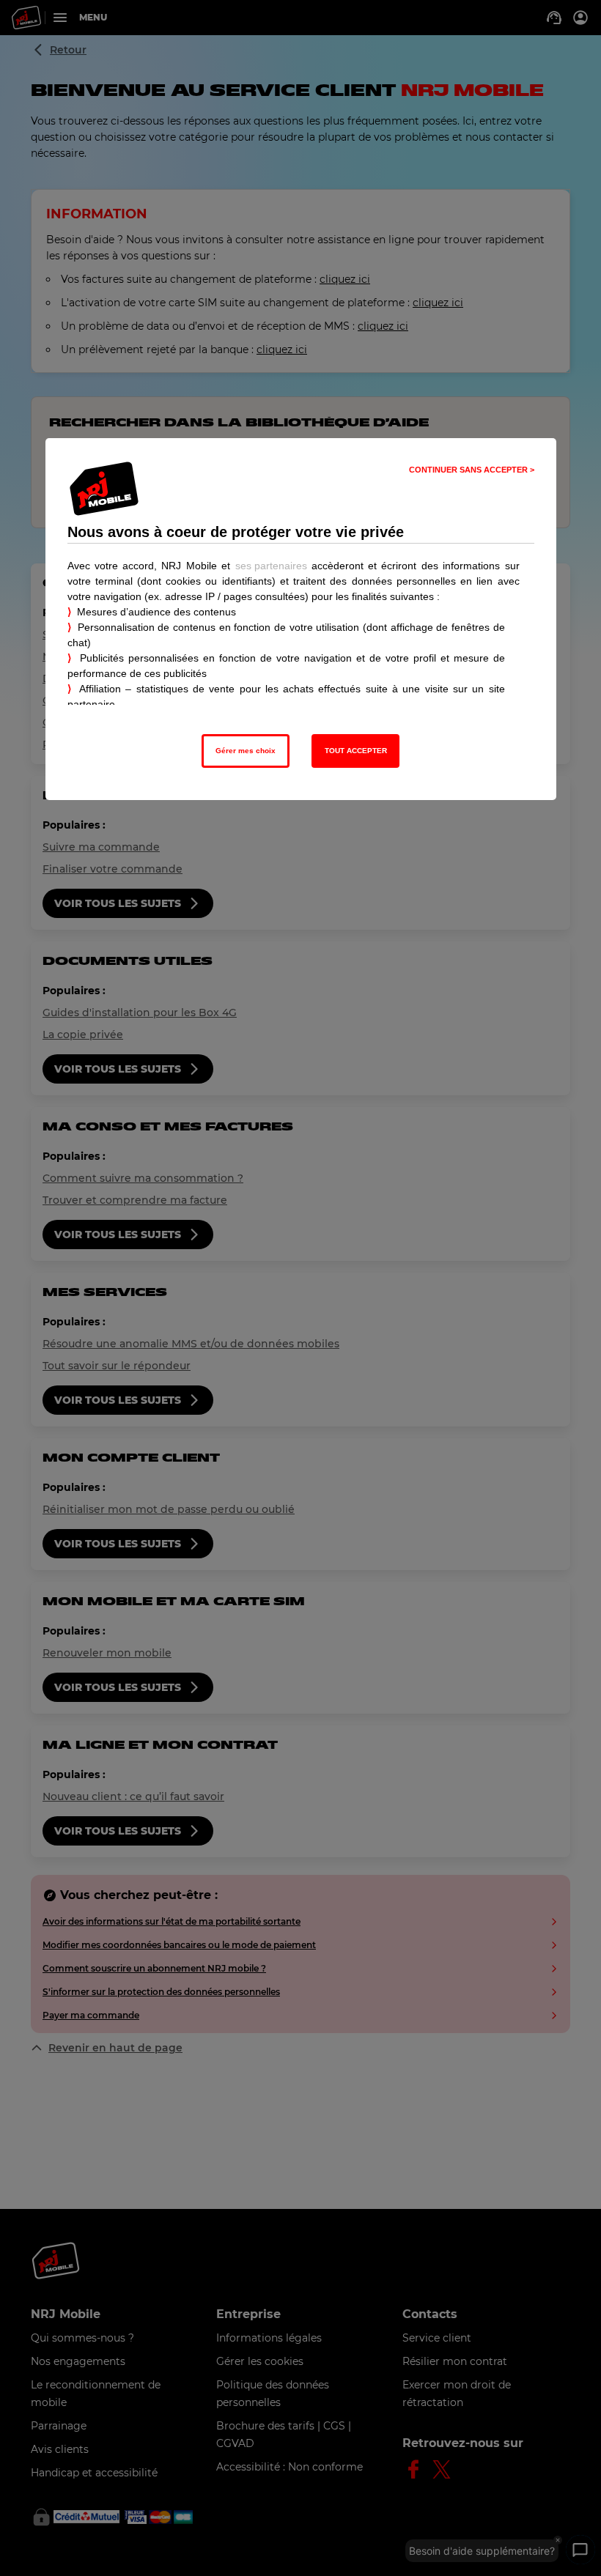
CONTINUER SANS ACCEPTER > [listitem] (472, 470)
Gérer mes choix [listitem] (246, 751)
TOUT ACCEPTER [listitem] (356, 751)
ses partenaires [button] (271, 566)
